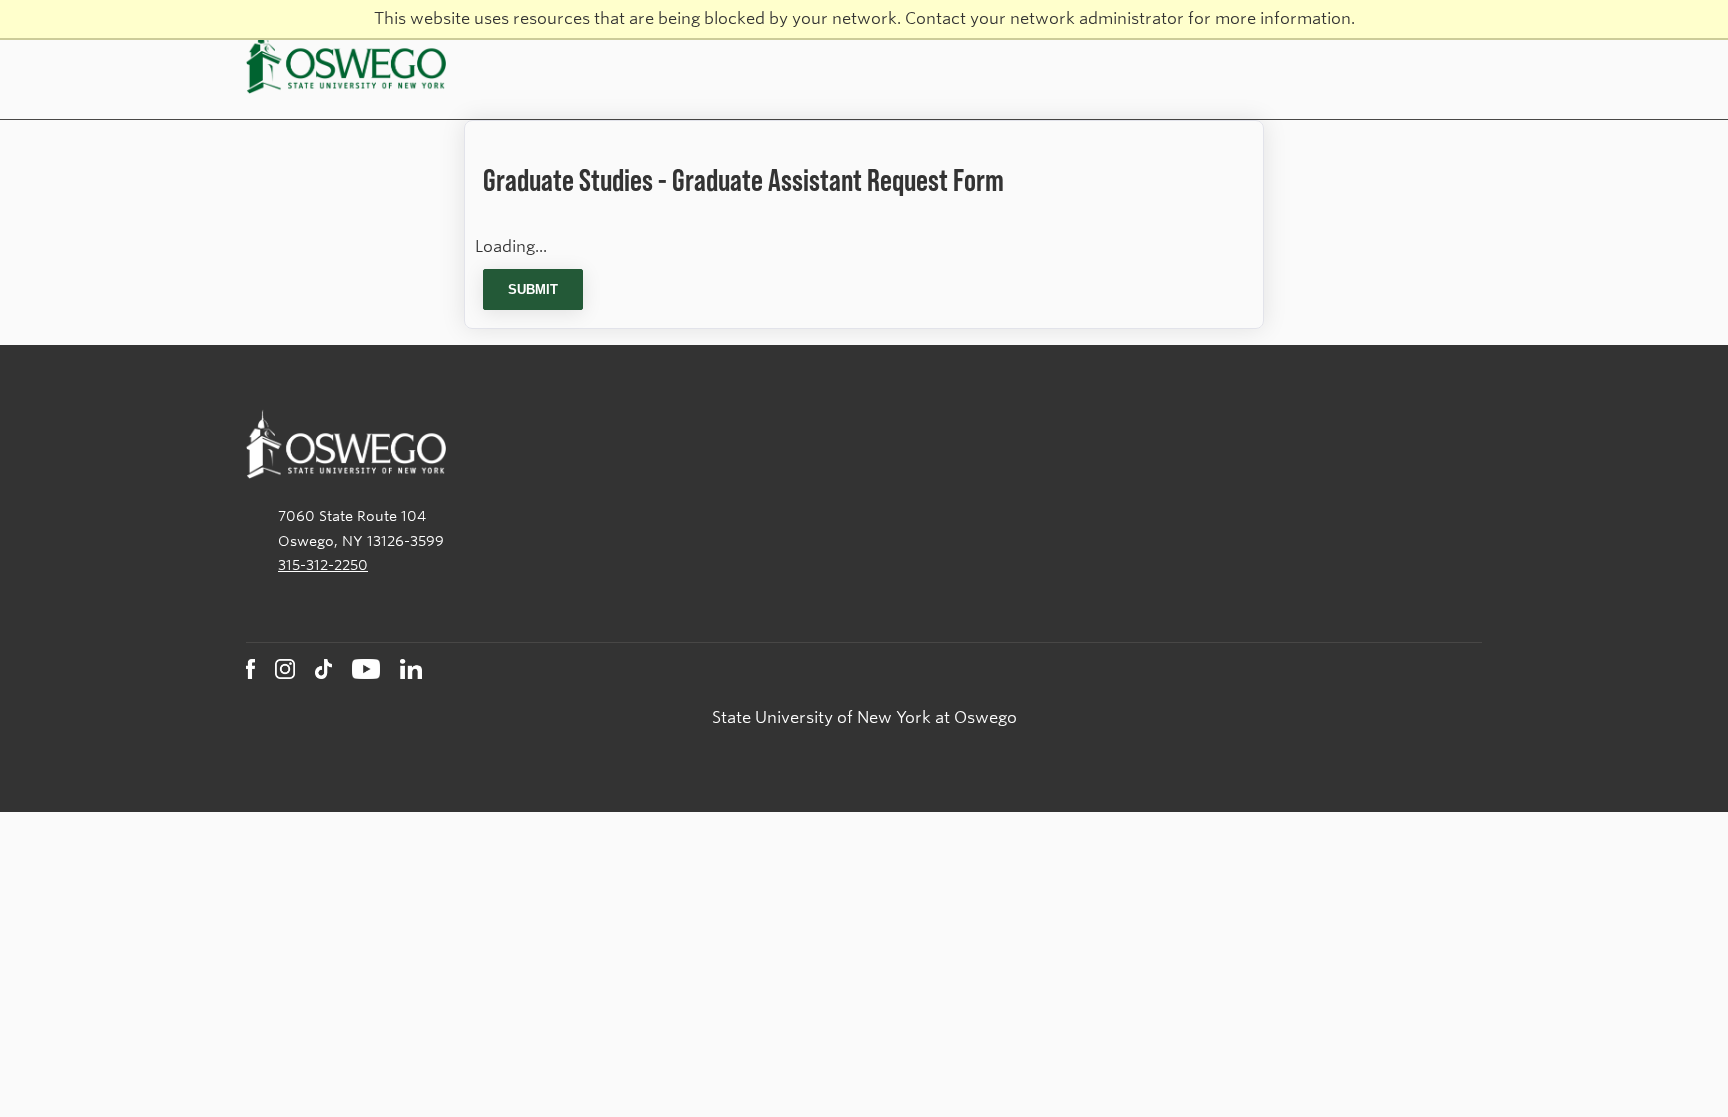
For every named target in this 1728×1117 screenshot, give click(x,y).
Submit (533, 289)
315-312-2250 (323, 565)
